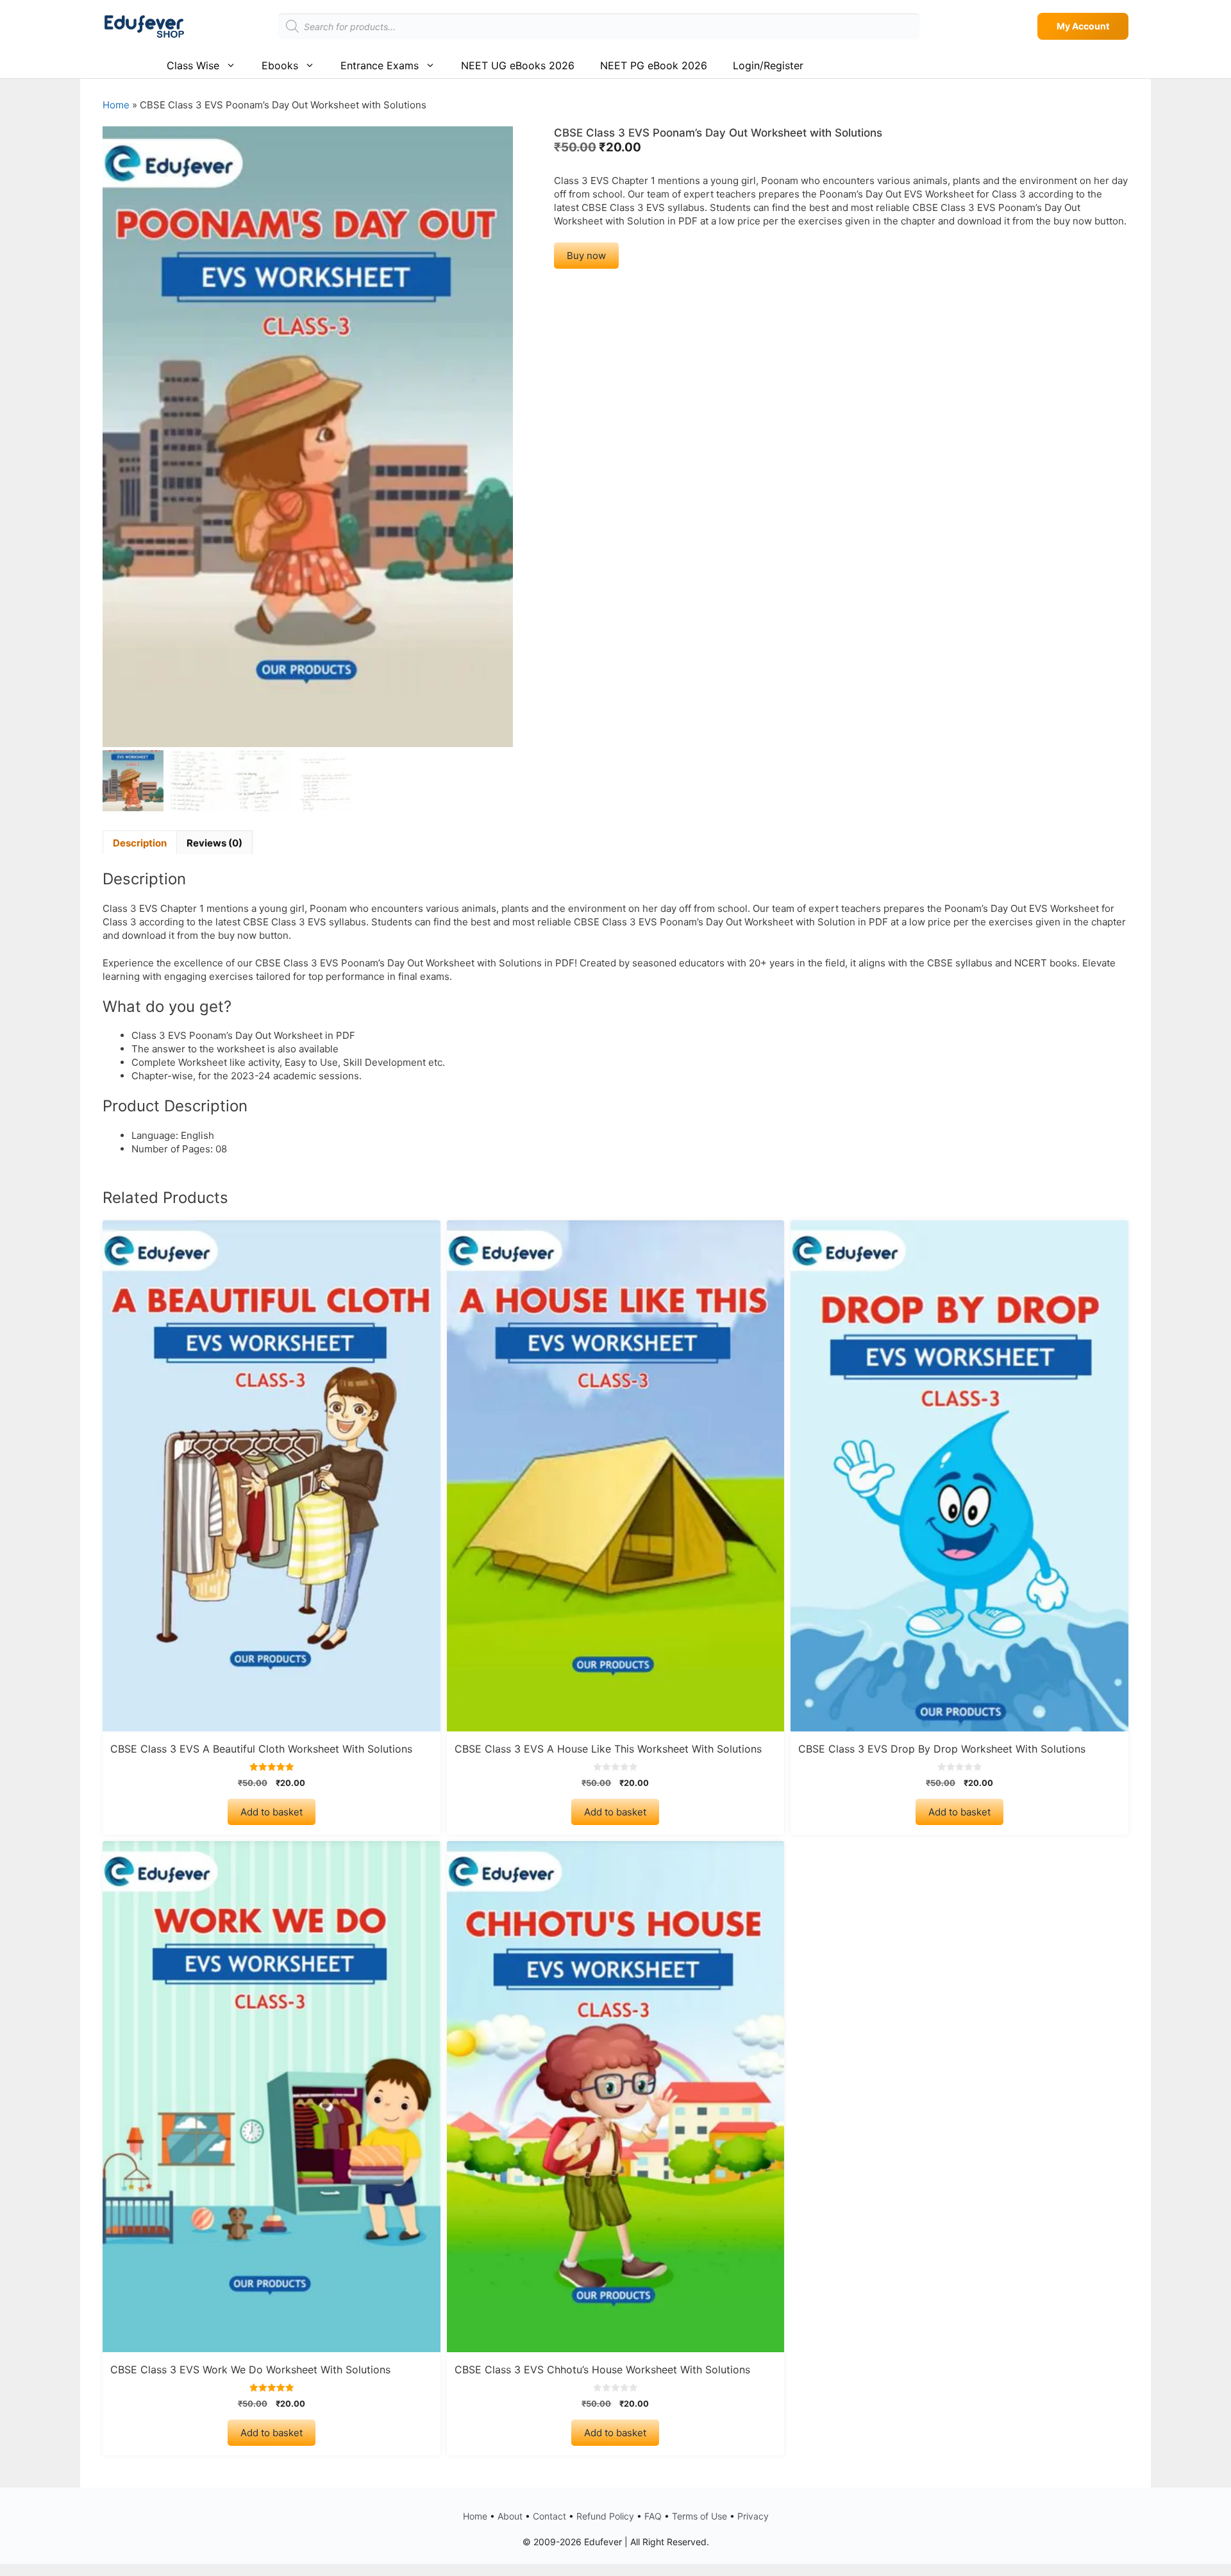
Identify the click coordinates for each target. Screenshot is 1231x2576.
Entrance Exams (380, 65)
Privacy (753, 2516)
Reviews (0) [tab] (214, 843)
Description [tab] (140, 843)
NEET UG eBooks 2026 (518, 65)
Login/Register (768, 65)
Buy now (586, 256)
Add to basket (272, 1812)
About (510, 2516)
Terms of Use (699, 2516)
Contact (549, 2516)
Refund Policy (605, 2516)
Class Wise (193, 65)
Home (116, 105)
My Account (1083, 26)
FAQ (653, 2516)
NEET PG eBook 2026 (654, 65)
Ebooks (280, 65)
